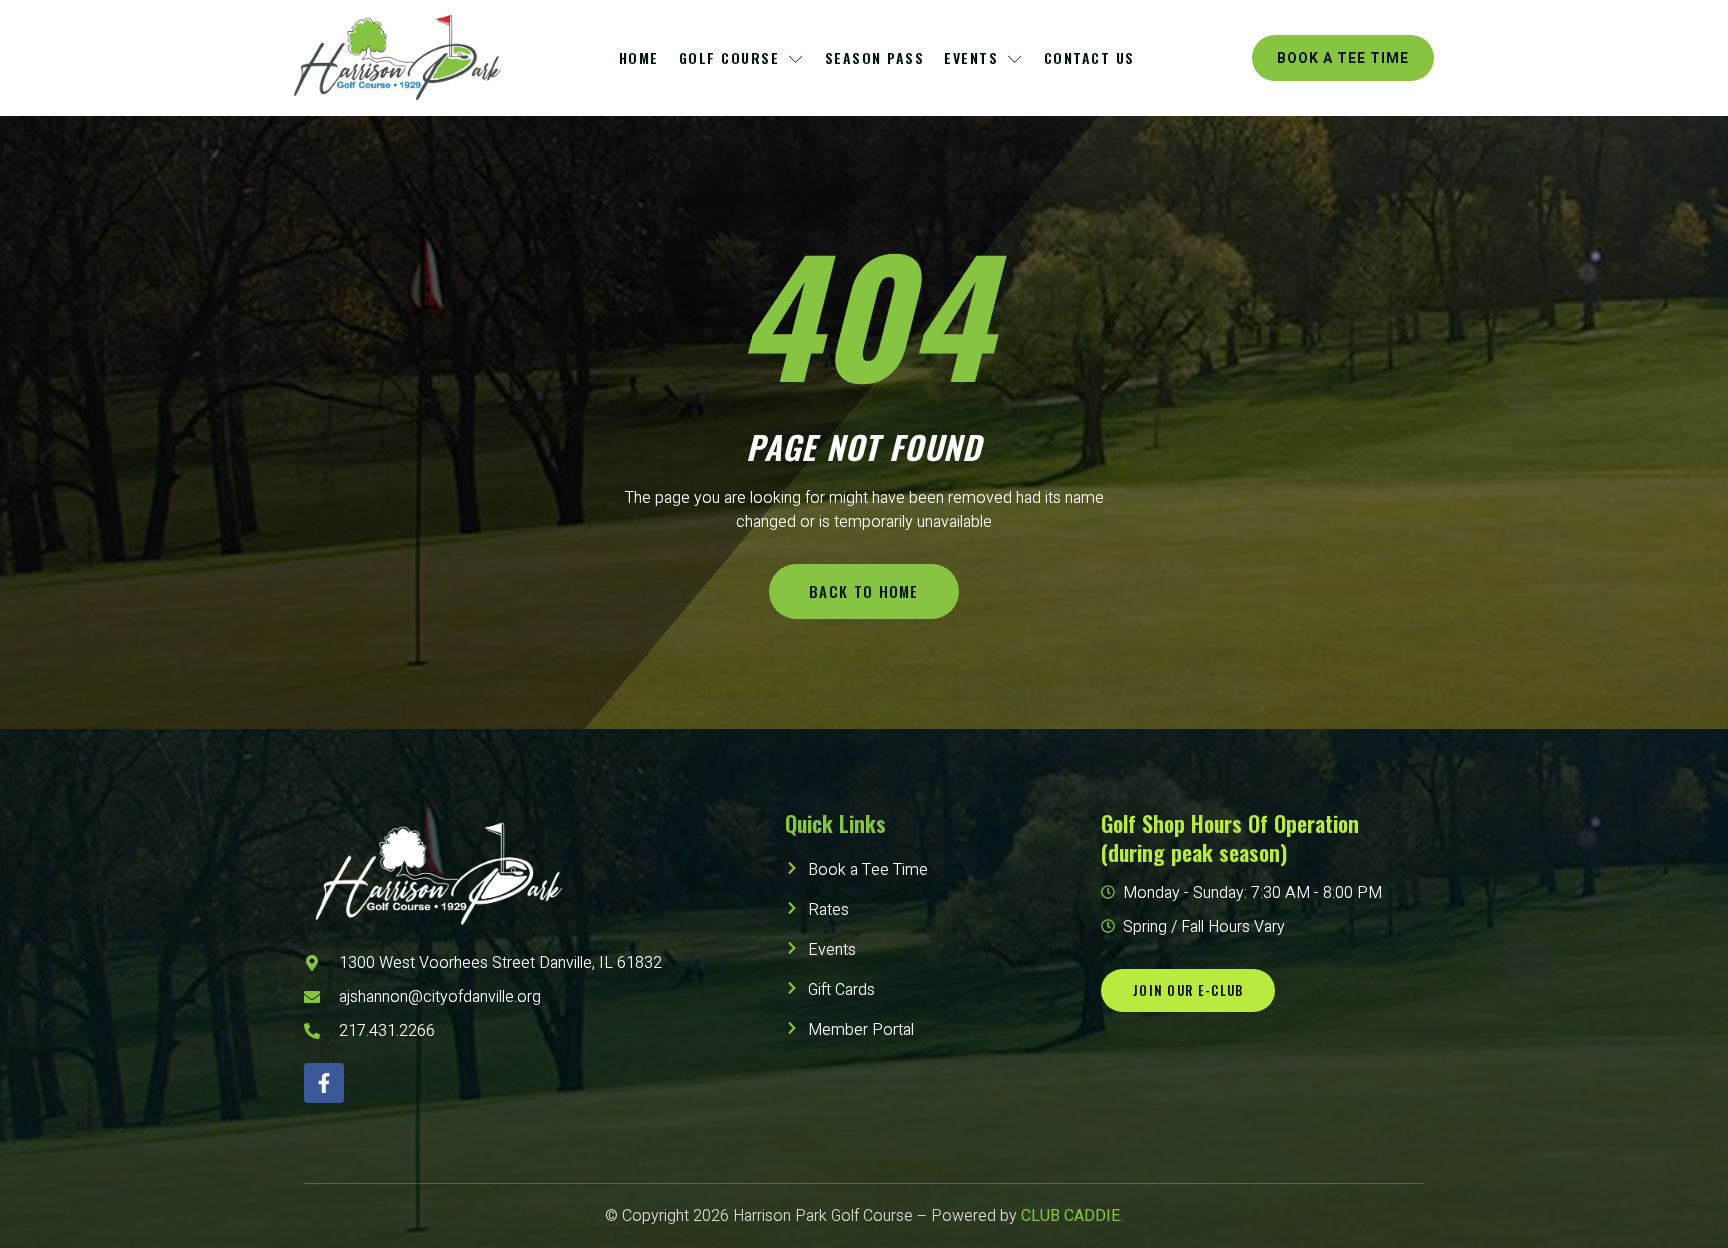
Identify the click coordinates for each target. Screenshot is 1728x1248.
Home (639, 57)
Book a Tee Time (1343, 58)
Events (971, 57)
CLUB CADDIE (1070, 1216)
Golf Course (729, 57)
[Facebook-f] (324, 1083)
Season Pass (875, 57)
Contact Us (1089, 57)
